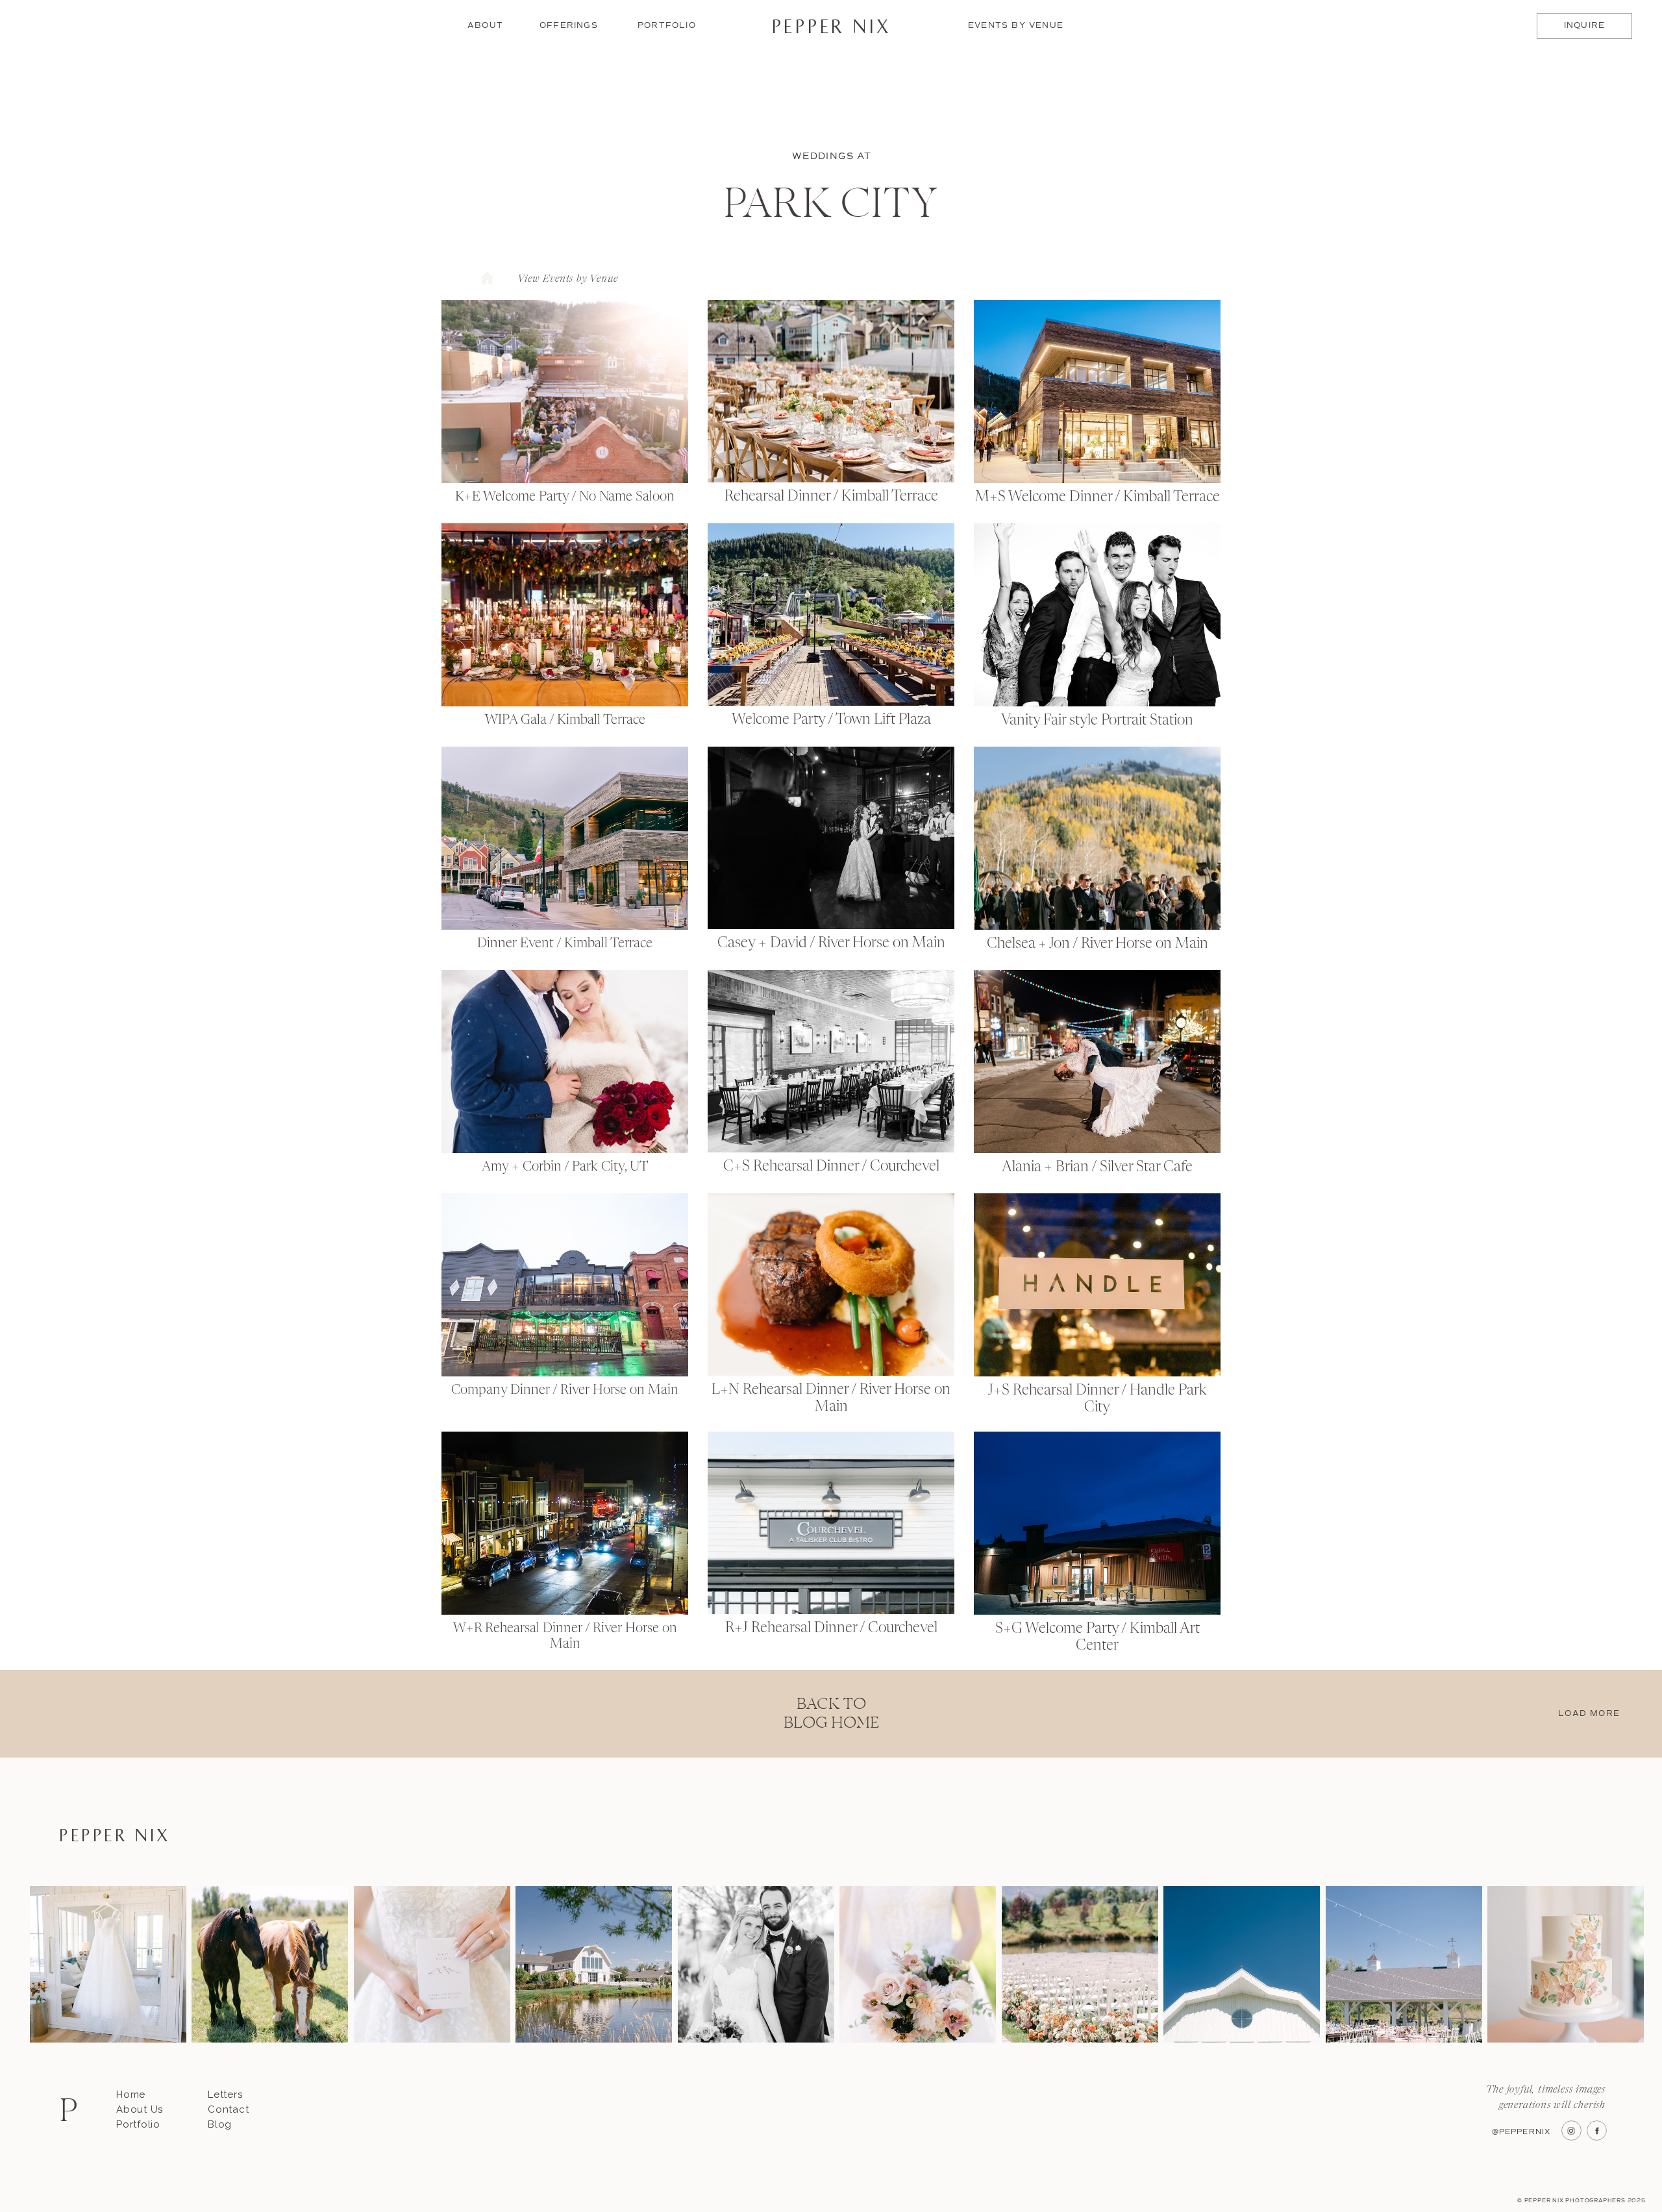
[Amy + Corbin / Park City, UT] (565, 1062)
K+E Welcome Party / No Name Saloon (565, 497)
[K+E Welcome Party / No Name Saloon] (565, 391)
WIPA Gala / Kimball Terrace (565, 721)
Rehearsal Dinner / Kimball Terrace (831, 497)
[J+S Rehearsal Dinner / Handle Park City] (1097, 1285)
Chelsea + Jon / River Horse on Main (1098, 944)
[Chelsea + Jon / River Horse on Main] (1097, 838)
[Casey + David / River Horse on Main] (831, 838)
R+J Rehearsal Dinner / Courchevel (831, 1628)
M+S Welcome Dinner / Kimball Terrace (1098, 497)
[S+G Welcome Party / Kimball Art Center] (1097, 1523)
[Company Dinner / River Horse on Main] (565, 1285)
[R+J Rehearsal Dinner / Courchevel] (831, 1523)
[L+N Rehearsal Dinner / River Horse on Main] (831, 1285)
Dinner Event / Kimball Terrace (565, 944)
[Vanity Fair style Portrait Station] (1097, 615)
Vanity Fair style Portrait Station (1097, 721)
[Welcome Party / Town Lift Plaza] (831, 615)
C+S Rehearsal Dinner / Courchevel (831, 1167)
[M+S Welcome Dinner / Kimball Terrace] (1097, 391)
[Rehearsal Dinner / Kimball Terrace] (831, 391)
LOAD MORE (1589, 1714)
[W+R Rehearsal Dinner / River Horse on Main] (565, 1523)
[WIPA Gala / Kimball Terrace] (565, 615)
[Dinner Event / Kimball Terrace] (565, 838)
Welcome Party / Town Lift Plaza (831, 720)
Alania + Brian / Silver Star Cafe (1097, 1167)
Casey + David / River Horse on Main (831, 943)
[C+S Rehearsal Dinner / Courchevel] (831, 1061)
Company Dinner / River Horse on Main (565, 1391)
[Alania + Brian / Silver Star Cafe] (1097, 1062)
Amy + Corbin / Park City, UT (565, 1167)
